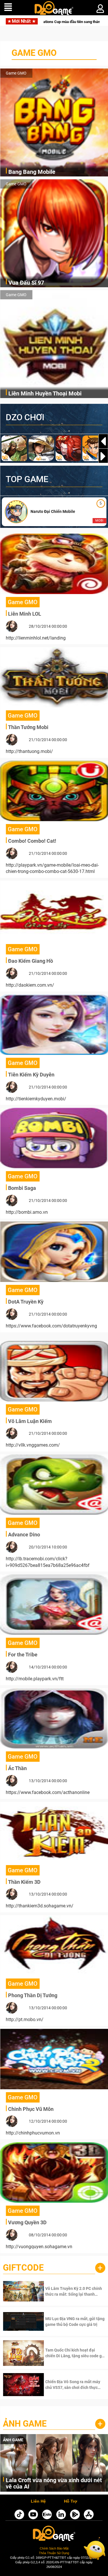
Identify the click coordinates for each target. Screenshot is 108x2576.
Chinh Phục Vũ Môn (31, 2109)
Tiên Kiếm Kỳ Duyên (31, 1075)
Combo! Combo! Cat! (32, 841)
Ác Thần (17, 1768)
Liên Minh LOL (25, 614)
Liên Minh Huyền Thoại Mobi (45, 393)
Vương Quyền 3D (27, 2222)
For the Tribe (23, 1655)
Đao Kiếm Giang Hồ (31, 961)
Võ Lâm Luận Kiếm (30, 1421)
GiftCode (23, 2268)
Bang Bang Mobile (32, 172)
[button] (103, 456)
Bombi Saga (22, 1188)
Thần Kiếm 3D (24, 1882)
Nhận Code (67, 2291)
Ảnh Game (25, 2424)
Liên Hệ (38, 2501)
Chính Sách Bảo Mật (54, 2548)
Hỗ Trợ (71, 2501)
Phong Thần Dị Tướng (33, 1995)
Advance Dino (24, 1535)
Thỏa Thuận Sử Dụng (54, 2553)
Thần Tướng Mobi (28, 727)
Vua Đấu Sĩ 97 (26, 283)
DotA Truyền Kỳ (26, 1302)
